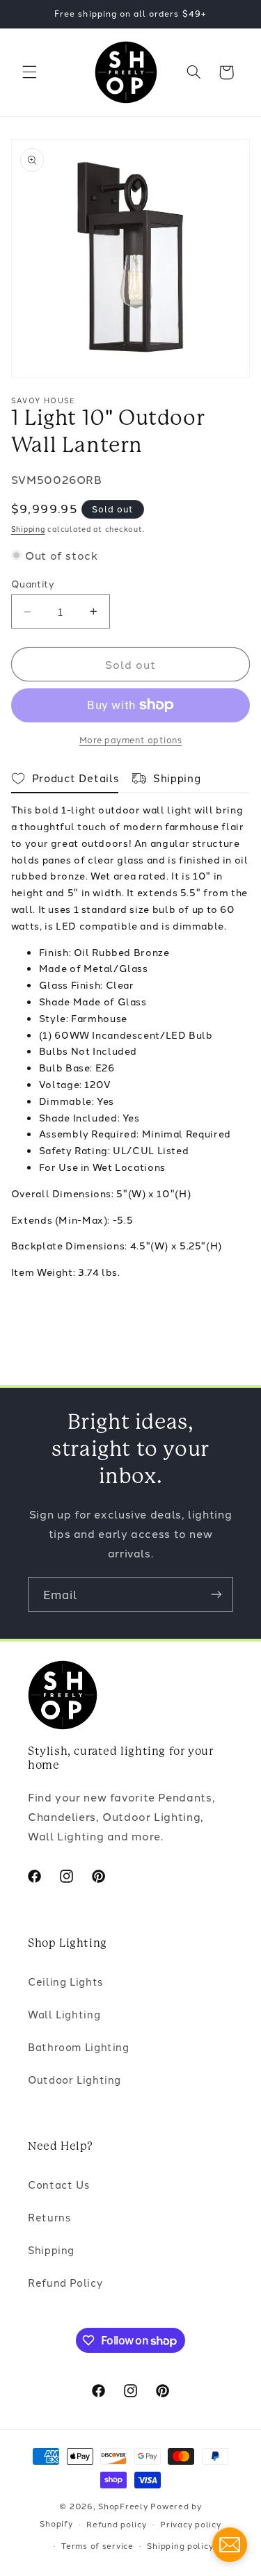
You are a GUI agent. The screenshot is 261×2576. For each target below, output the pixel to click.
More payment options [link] (131, 739)
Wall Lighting (64, 2014)
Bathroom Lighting (79, 2047)
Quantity (33, 583)
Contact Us (58, 2184)
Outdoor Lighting (74, 2079)
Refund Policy (65, 2282)
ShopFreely (123, 2506)
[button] (29, 72)
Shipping (28, 529)
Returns (49, 2217)
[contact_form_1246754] (230, 2545)
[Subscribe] (216, 1594)
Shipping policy (180, 2545)
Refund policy (117, 2524)
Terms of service (97, 2545)
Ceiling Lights (65, 1981)
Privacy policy (190, 2524)
